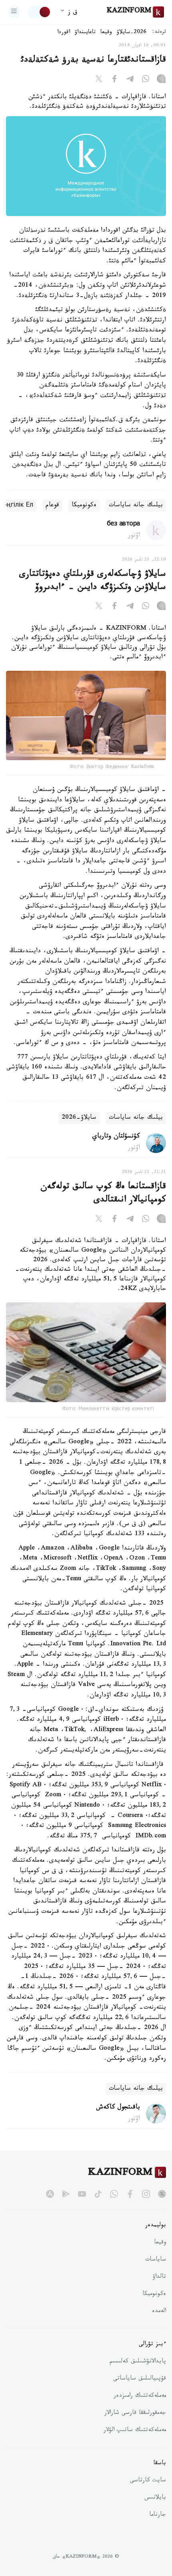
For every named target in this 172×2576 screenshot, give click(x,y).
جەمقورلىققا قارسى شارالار (135, 2414)
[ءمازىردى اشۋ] (14, 12)
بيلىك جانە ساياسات (136, 506)
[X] (99, 80)
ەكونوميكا (84, 506)
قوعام (52, 506)
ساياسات (156, 2260)
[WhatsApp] (146, 80)
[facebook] (130, 2194)
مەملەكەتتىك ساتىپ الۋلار (135, 2431)
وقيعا (106, 33)
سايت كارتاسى (148, 2481)
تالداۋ (159, 2277)
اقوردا (64, 33)
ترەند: (159, 33)
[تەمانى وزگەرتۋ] (40, 12)
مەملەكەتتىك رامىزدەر (140, 2396)
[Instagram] (161, 80)
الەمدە (159, 2312)
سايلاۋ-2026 (79, 1118)
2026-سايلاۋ (132, 33)
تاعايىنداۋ (85, 33)
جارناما (158, 2515)
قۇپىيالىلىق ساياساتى (140, 2379)
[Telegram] (130, 80)
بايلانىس (155, 2498)
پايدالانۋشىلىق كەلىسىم (138, 2362)
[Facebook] (114, 80)
